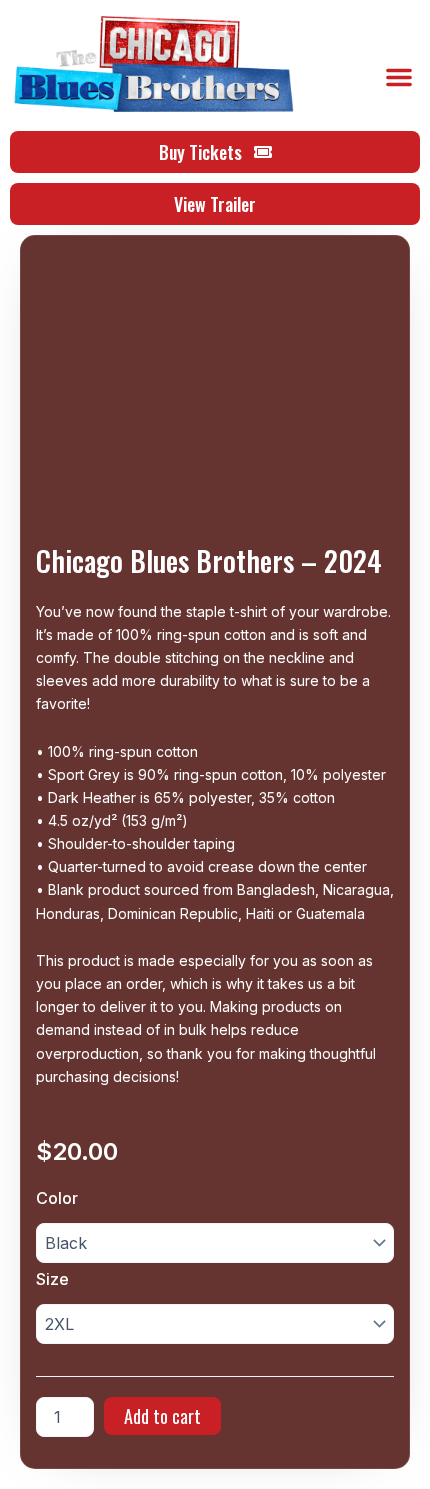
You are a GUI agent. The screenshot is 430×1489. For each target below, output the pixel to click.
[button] (399, 77)
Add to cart (162, 1416)
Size (52, 1279)
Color (57, 1198)
